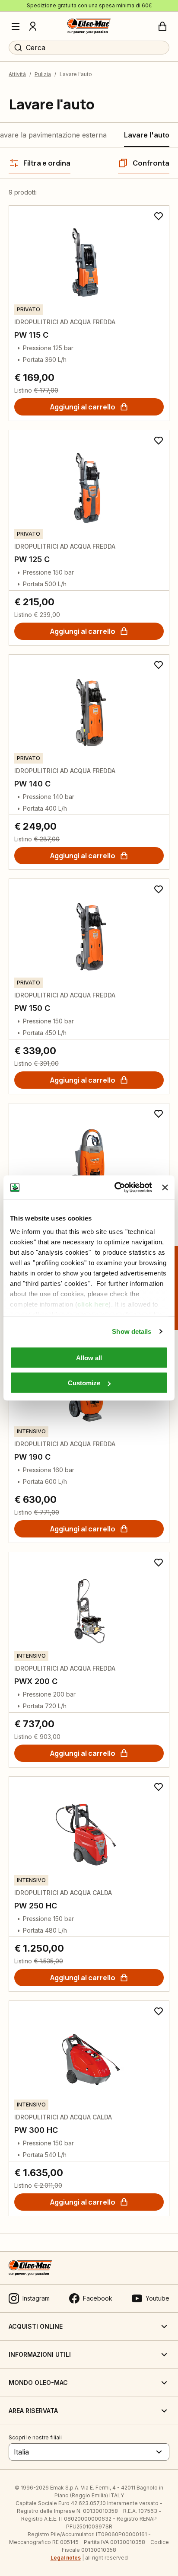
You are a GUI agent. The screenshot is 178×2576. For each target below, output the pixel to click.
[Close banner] (165, 1187)
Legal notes (66, 2558)
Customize (84, 1383)
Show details (132, 1331)
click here (93, 1304)
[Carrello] (162, 26)
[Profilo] (33, 26)
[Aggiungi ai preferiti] (159, 216)
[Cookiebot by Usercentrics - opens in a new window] (115, 1188)
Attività (17, 74)
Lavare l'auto (147, 135)
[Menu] (16, 26)
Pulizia (43, 74)
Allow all (89, 1357)
